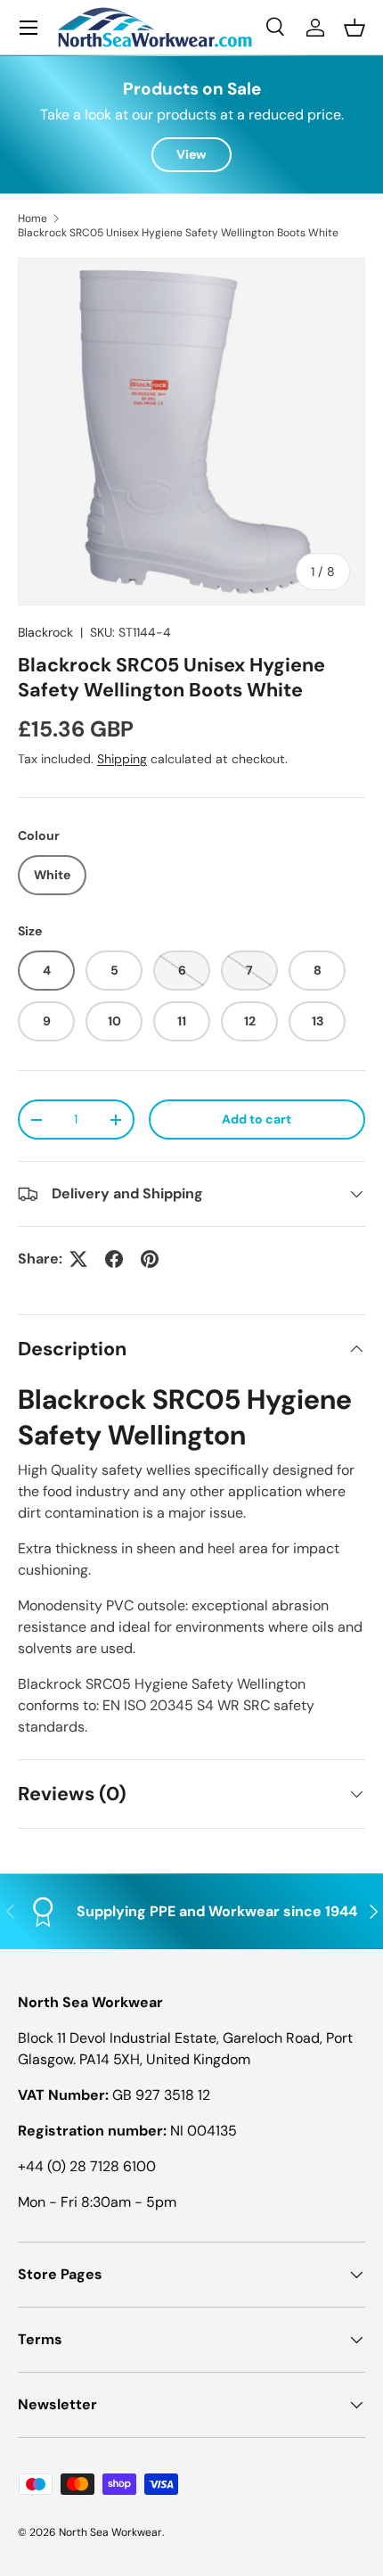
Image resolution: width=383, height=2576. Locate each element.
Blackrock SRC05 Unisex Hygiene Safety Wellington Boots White (178, 233)
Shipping (122, 759)
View (191, 154)
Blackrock (45, 632)
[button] (354, 28)
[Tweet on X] (78, 1259)
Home (33, 218)
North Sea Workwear (110, 2532)
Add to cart (257, 1119)
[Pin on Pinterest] (150, 1259)
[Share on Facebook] (114, 1259)
